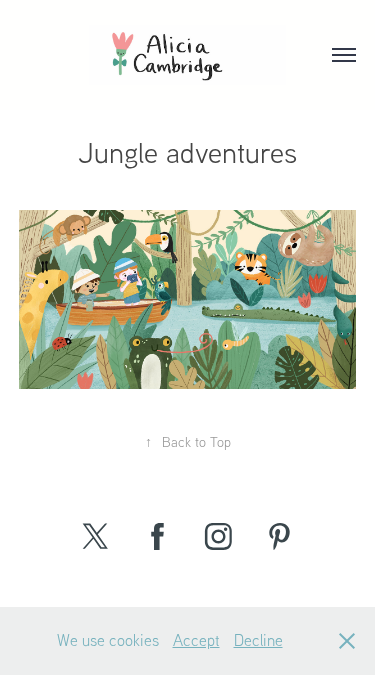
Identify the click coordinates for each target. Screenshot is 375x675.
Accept (196, 640)
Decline (258, 640)
